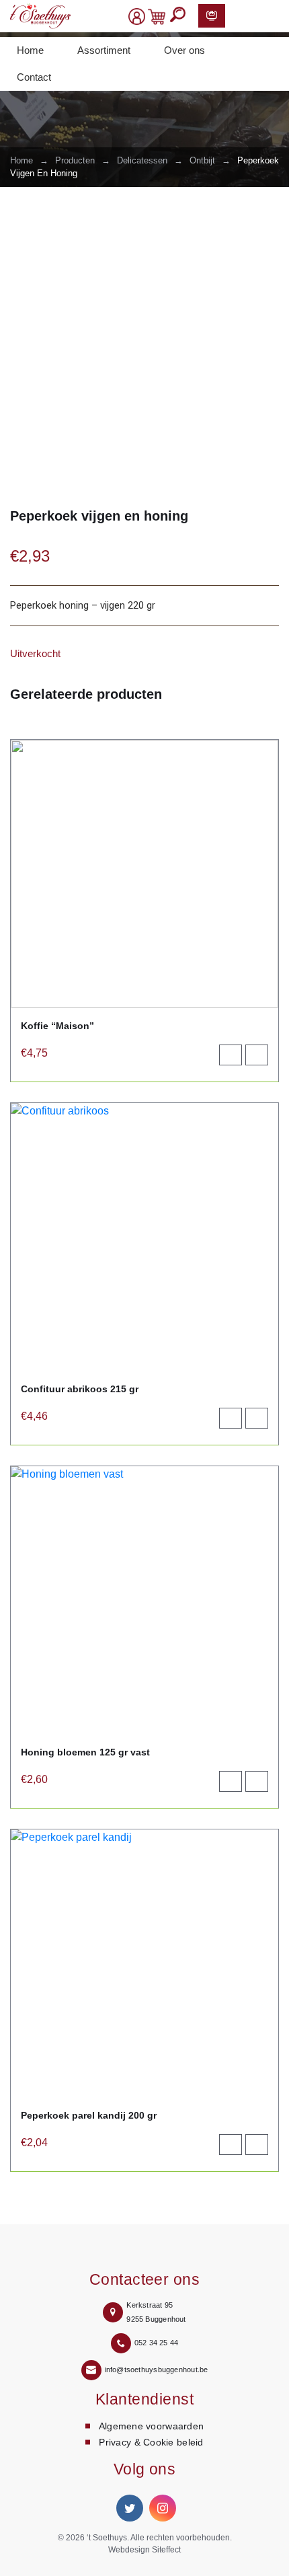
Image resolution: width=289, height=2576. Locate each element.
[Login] (137, 17)
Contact (34, 77)
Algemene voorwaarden (152, 2426)
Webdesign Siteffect (144, 2550)
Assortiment (104, 50)
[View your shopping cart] (157, 17)
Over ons (184, 50)
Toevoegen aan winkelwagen (236, 1058)
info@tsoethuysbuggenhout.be (157, 2370)
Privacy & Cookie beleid (151, 2442)
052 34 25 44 (157, 2343)
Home (30, 50)
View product (262, 1058)
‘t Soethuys (107, 2538)
